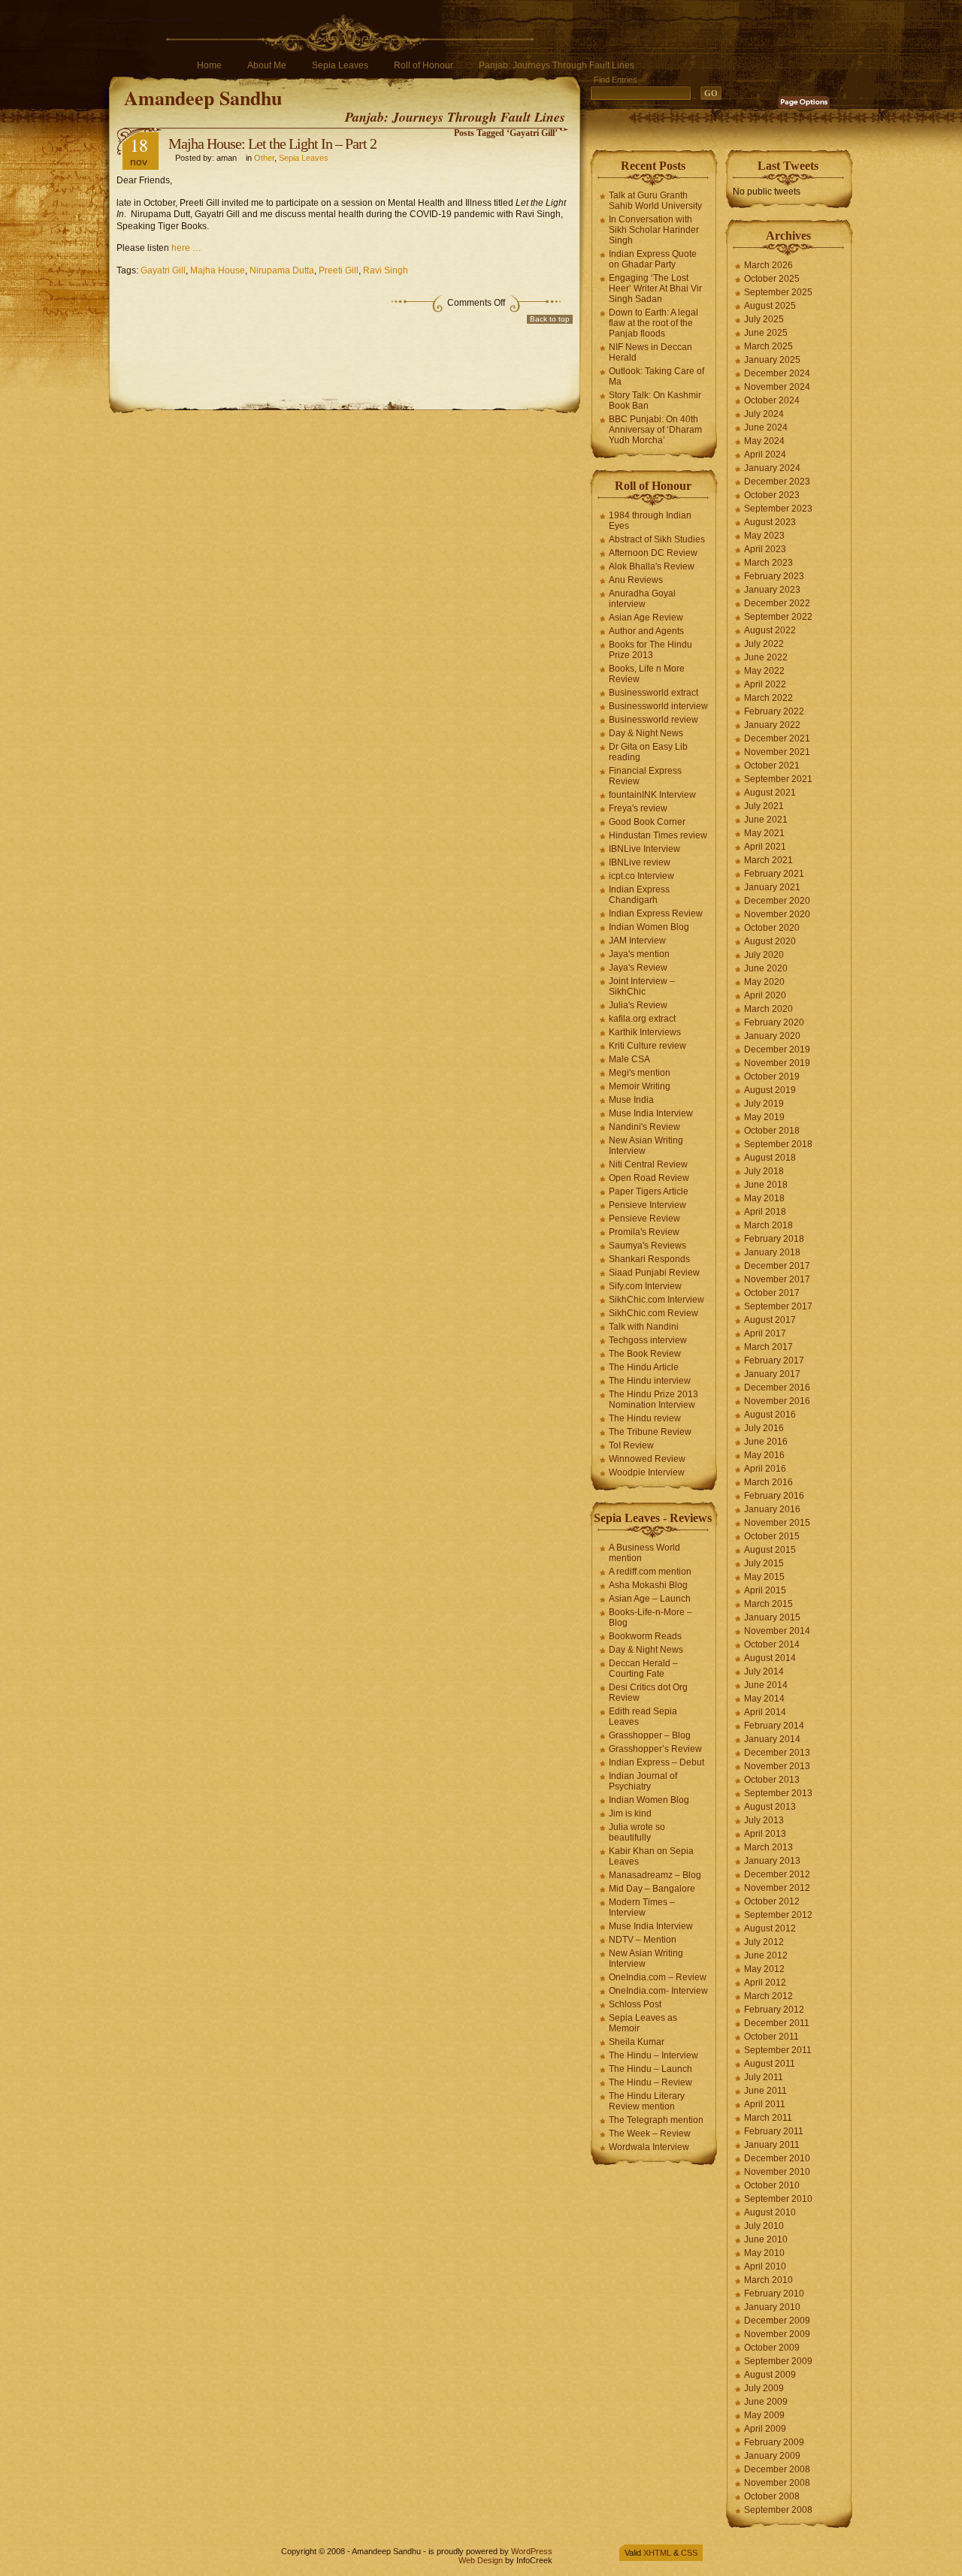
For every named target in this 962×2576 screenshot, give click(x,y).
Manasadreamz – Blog (655, 1875)
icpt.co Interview (641, 876)
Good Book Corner (647, 822)
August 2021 (770, 793)
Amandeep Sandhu (203, 98)
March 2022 (768, 698)
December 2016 (777, 1388)
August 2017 (770, 1320)
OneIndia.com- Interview (658, 1991)
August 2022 (770, 630)
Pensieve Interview (647, 1205)
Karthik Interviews (645, 1032)
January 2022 (772, 725)
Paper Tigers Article (649, 1191)
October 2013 (772, 1780)
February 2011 (774, 2131)
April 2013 (765, 1834)
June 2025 (766, 333)
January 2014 (772, 1739)
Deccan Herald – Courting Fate (643, 1669)
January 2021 (772, 887)
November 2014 (777, 1631)
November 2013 (777, 1766)
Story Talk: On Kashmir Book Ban (655, 400)
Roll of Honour (424, 65)
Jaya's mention (639, 954)
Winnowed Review (647, 1459)
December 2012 (777, 1874)
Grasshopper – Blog (650, 1735)
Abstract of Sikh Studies (657, 539)
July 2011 (764, 2077)
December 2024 (777, 373)
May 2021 (764, 833)
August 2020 (770, 941)
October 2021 (772, 766)
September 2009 (778, 2361)
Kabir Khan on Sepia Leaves (651, 1856)
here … (186, 248)
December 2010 (777, 2158)
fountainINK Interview (652, 795)
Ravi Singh (386, 270)
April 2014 (765, 1712)
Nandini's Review (644, 1127)
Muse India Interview (651, 1113)
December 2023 (777, 482)
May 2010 (764, 2253)
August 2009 (770, 2375)
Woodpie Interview (647, 1472)
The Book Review (645, 1354)
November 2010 (777, 2172)
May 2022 (764, 671)
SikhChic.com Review (653, 1313)
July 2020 (764, 955)
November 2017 (777, 1279)
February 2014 (774, 1726)
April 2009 (765, 2429)
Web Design (481, 2560)
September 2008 (778, 2510)
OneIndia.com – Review (658, 1977)
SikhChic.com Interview (656, 1300)
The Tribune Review (650, 1432)
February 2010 (774, 2294)
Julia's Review (638, 1005)
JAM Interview (637, 941)
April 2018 (765, 1212)
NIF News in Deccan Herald (650, 352)
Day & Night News (646, 733)
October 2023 (772, 495)
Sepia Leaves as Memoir (643, 2023)
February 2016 (774, 1496)
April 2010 (765, 2266)
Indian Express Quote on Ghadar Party (653, 259)
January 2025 (772, 360)
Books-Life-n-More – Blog (650, 1617)
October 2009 (772, 2348)
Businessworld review (653, 720)
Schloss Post (635, 2004)
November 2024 (777, 387)
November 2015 (777, 1523)
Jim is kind (630, 1813)
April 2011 (765, 2104)
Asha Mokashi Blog (648, 1585)
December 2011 (777, 2023)
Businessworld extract (653, 693)
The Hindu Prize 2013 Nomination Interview (653, 1400)
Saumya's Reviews (647, 1246)
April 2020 (765, 995)
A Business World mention (644, 1553)
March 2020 (768, 1009)
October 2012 (772, 1901)
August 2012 (770, 1928)
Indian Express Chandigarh (639, 895)
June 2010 (766, 2239)
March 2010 (768, 2280)
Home (209, 65)
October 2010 (772, 2185)
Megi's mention (640, 1073)
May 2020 (764, 982)
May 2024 (764, 441)
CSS (689, 2553)
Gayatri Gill (163, 270)
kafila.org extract (642, 1019)
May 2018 (764, 1198)
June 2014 (766, 1685)
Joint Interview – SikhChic (642, 986)
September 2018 (778, 1144)
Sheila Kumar (637, 2042)
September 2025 (778, 292)
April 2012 (765, 1983)
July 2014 (764, 1672)
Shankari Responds (649, 1259)
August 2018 (770, 1158)
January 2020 (772, 1036)
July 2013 (764, 1820)
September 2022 (778, 617)
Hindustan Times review (658, 835)
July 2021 (764, 806)
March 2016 (768, 1482)
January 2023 (772, 590)
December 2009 (777, 2321)
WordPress (532, 2551)
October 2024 (772, 400)
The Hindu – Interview (653, 2055)
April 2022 (765, 684)
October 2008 (772, 2496)
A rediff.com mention (650, 1572)
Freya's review (638, 808)
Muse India (631, 1100)
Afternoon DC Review (653, 553)
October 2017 (772, 1293)
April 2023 (765, 549)
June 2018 (766, 1185)
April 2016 (765, 1469)
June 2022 (766, 657)
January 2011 (772, 2145)
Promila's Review (644, 1232)
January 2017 (772, 1374)
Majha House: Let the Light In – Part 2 (272, 143)
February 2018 (774, 1239)
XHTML (657, 2553)
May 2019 (764, 1117)
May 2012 (764, 1969)
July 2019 (764, 1104)
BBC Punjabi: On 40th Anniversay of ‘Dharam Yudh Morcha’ (655, 430)
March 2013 (768, 1847)
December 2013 (777, 1753)
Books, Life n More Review (647, 674)
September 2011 (778, 2050)
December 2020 (777, 901)
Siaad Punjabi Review (654, 1273)
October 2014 (772, 1644)
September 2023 (778, 509)
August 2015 (770, 1550)
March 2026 (768, 265)
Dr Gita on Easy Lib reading (648, 752)
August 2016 (770, 1415)
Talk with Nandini (644, 1327)
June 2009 (766, 2402)
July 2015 (764, 1563)
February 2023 (774, 576)
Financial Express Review (645, 776)
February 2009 (774, 2442)
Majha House (218, 270)
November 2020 (777, 914)
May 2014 (764, 1699)
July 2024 (764, 414)
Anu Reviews (636, 580)
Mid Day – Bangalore (652, 1889)
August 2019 (770, 1090)
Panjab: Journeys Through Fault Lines (557, 65)
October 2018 (772, 1131)
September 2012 (778, 1915)
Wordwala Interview (649, 2147)
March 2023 (768, 563)
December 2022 (777, 603)
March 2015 (768, 1604)
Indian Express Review (656, 914)
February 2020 (774, 1022)
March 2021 (768, 860)
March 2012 (768, 1996)
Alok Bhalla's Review (652, 566)
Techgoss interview (648, 1340)
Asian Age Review (646, 618)
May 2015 (764, 1577)
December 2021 (777, 738)
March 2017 (768, 1347)
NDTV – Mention (643, 1940)
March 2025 (768, 346)
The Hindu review (645, 1418)
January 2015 (772, 1617)
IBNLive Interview (644, 849)
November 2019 (777, 1063)
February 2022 (774, 711)
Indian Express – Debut (656, 1762)
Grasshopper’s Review (655, 1749)
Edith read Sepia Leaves (643, 1717)
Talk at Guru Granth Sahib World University (655, 201)
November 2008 (777, 2483)
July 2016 (764, 1428)
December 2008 (777, 2469)
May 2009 (764, 2415)
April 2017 (765, 1333)
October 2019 (772, 1077)
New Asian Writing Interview (646, 1146)
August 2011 (770, 2064)
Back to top (550, 319)
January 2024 (772, 468)
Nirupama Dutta (282, 270)
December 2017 (777, 1266)
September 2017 (778, 1306)
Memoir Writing (640, 1086)
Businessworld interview (658, 706)
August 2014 (770, 1658)
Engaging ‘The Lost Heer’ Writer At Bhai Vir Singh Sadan (655, 288)
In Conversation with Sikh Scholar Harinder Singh (654, 230)
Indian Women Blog (649, 927)
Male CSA (629, 1059)
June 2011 (765, 2091)
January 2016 (772, 1509)
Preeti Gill (339, 270)
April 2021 (765, 847)
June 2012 (766, 1955)
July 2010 (764, 2226)
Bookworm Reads (645, 1636)
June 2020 (766, 968)
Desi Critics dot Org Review (648, 1693)
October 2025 (772, 279)
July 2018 (764, 1171)
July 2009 (764, 2388)
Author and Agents (646, 631)
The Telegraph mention (656, 2120)
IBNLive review (640, 862)
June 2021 (766, 820)
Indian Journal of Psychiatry (643, 1781)
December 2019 (777, 1049)
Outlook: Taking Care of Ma (656, 376)
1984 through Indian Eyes (650, 521)
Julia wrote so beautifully (637, 1832)
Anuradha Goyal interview (642, 599)
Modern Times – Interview (642, 1907)
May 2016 (764, 1455)
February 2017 (774, 1360)
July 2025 (764, 319)
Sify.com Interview (645, 1286)
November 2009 (777, 2334)
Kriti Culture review (647, 1046)
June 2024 (766, 427)
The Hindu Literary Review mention (647, 2101)
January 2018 (772, 1252)
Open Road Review (649, 1178)
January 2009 (772, 2456)
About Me (267, 65)
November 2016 (777, 1401)
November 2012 (777, 1888)
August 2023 (770, 522)
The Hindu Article (644, 1367)
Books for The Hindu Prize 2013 (650, 650)
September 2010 (778, 2199)
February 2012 (774, 2010)
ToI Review (631, 1445)
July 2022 (764, 644)
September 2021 (778, 779)
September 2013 (778, 1793)
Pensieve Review (644, 1219)
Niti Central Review (648, 1164)
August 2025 (770, 306)
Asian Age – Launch (650, 1599)
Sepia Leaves (340, 65)
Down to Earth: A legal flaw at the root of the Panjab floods (653, 323)
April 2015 (765, 1590)
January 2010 (772, 2307)
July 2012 (764, 1942)
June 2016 (766, 1442)
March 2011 (768, 2118)
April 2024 (765, 454)
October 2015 (772, 1536)
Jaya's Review (638, 968)
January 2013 (772, 1861)
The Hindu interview (650, 1381)
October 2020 (772, 928)
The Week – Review (650, 2134)
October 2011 (771, 2037)
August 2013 (770, 1807)
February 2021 (774, 874)
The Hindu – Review (650, 2082)
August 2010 (770, 2212)
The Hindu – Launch (650, 2069)
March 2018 (768, 1225)
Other (264, 158)
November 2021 (777, 752)
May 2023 (764, 536)
